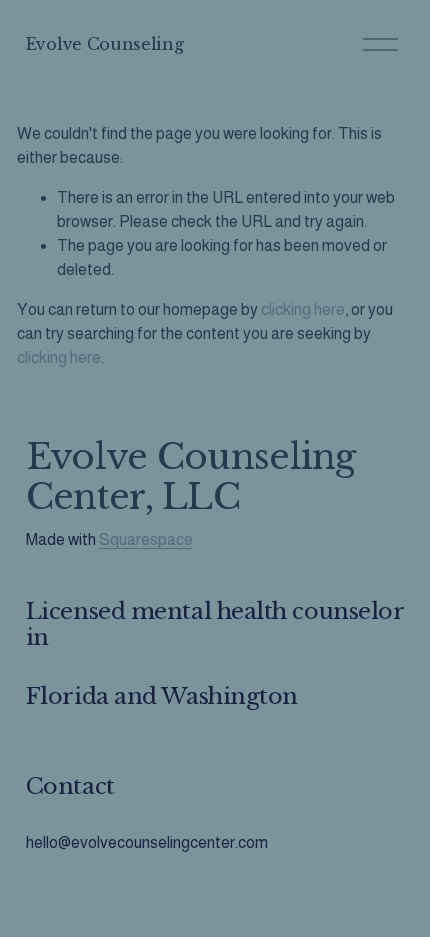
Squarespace (146, 539)
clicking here (303, 309)
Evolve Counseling (105, 44)
